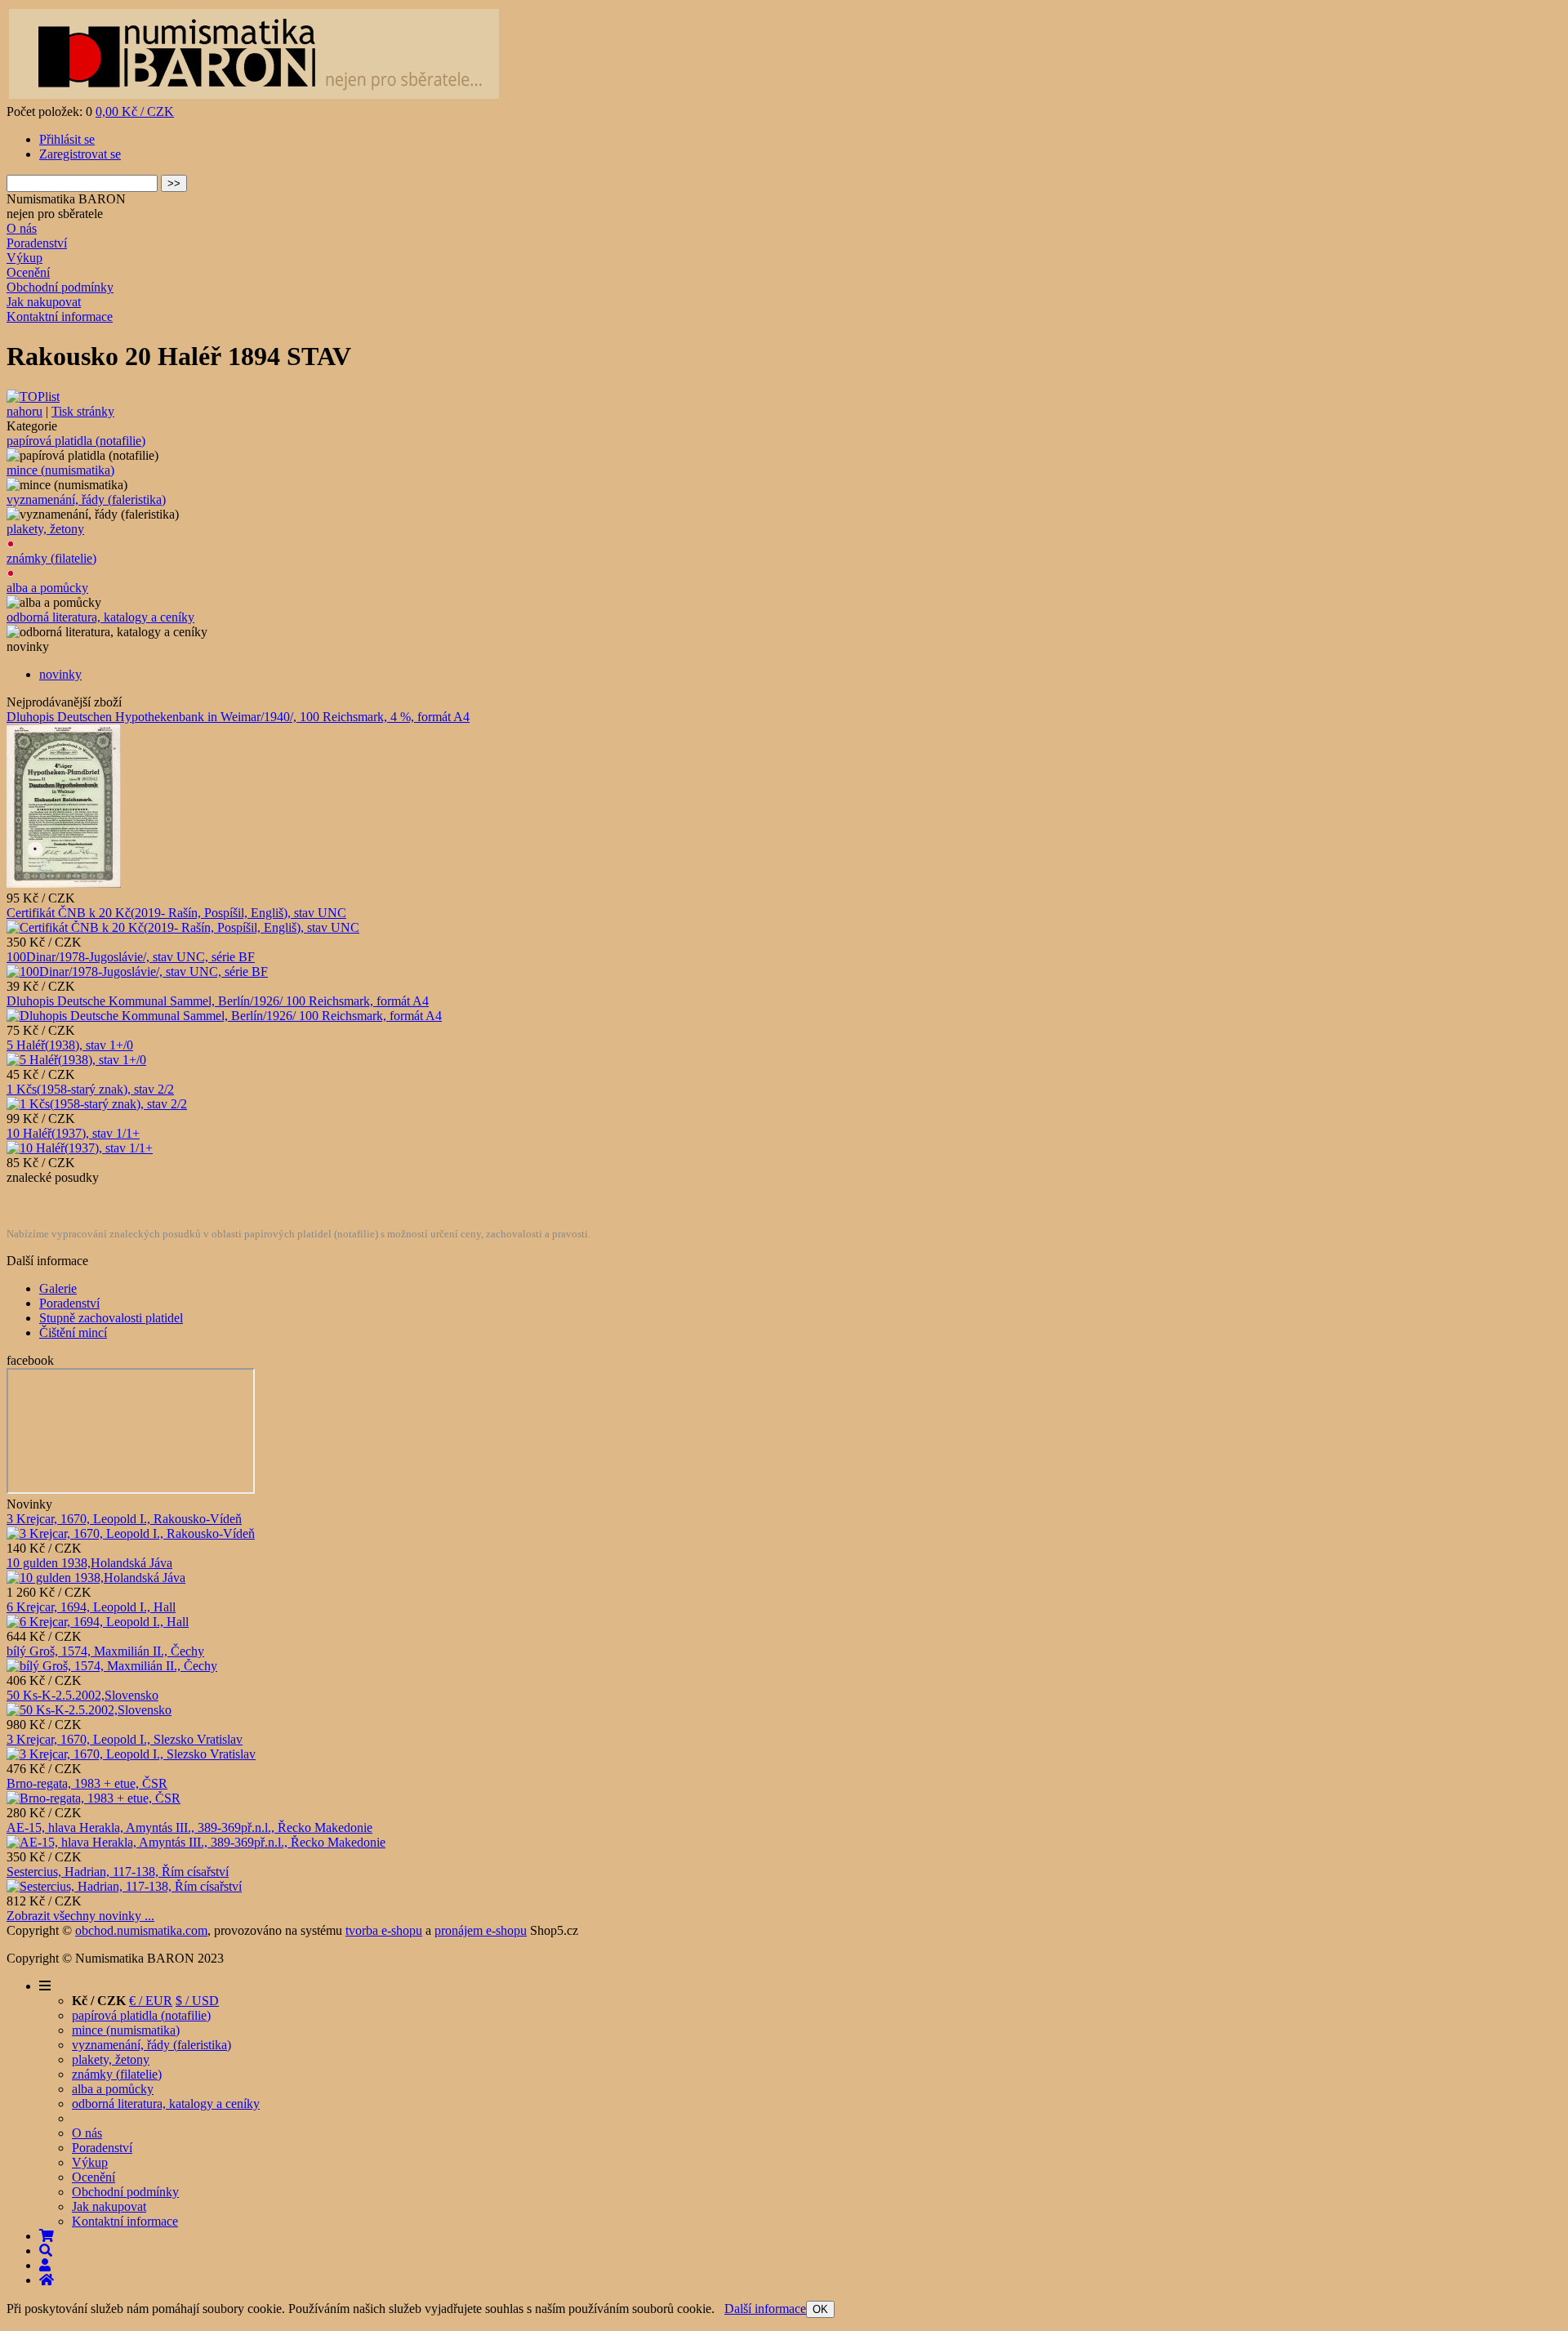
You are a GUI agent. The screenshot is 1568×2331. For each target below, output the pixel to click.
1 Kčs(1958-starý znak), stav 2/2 (90, 1089)
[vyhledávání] (46, 2251)
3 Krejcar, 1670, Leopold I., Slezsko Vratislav (125, 1739)
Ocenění (28, 272)
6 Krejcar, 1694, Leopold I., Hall (91, 1607)
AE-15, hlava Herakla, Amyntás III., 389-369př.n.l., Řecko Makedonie (189, 1827)
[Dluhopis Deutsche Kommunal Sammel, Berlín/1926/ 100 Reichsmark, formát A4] (224, 1016)
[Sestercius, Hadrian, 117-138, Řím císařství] (124, 1886)
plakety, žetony (45, 529)
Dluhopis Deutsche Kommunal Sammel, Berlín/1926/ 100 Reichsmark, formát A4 (218, 1001)
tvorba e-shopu (384, 1930)
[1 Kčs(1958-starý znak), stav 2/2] (97, 1104)
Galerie (58, 1288)
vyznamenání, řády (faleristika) (86, 499)
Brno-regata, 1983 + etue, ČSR (87, 1783)
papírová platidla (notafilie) (76, 441)
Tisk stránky (83, 411)
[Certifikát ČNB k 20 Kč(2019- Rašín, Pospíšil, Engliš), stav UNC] (183, 927)
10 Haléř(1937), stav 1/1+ (73, 1133)
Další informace (765, 2309)
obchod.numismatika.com (141, 1930)
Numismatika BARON (66, 199)
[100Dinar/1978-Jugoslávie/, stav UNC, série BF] (137, 972)
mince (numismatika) (60, 470)
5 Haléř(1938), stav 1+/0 (70, 1045)
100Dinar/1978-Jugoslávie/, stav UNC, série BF (131, 957)
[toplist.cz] (33, 397)
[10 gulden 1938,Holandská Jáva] (96, 1578)
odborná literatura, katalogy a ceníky (100, 617)
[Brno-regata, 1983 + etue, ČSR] (94, 1798)
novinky (60, 674)
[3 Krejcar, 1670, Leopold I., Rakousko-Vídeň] (131, 1533)
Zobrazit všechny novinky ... (80, 1916)
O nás (22, 228)
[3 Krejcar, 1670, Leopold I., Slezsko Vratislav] (131, 1754)
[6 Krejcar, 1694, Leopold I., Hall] (98, 1622)
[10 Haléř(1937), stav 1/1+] (80, 1148)
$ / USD (197, 2001)
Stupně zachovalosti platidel (111, 1318)
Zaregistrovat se (80, 154)
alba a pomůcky (47, 588)
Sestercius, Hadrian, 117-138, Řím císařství (118, 1872)
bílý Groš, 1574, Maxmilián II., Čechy (105, 1651)
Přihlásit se (67, 139)
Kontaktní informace (60, 316)
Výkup (24, 258)
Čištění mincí (73, 1333)
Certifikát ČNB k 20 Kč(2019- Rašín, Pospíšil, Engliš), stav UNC (176, 913)
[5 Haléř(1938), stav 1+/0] (76, 1060)
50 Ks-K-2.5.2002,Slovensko (82, 1695)
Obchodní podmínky (60, 287)
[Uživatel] (45, 2265)
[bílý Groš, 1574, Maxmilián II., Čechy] (112, 1666)
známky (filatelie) (51, 558)
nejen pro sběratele (55, 214)
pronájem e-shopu (481, 1930)
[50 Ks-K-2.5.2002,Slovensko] (89, 1710)
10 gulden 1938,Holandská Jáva (89, 1563)
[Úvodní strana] (47, 2280)
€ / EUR (151, 2001)
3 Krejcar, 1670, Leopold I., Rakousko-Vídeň (124, 1519)
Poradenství (37, 243)
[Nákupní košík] (47, 2236)
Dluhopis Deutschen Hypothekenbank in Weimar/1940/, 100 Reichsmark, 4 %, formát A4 (238, 717)
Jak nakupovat (44, 302)
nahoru (24, 411)
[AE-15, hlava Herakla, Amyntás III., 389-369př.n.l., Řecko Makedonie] (196, 1842)
